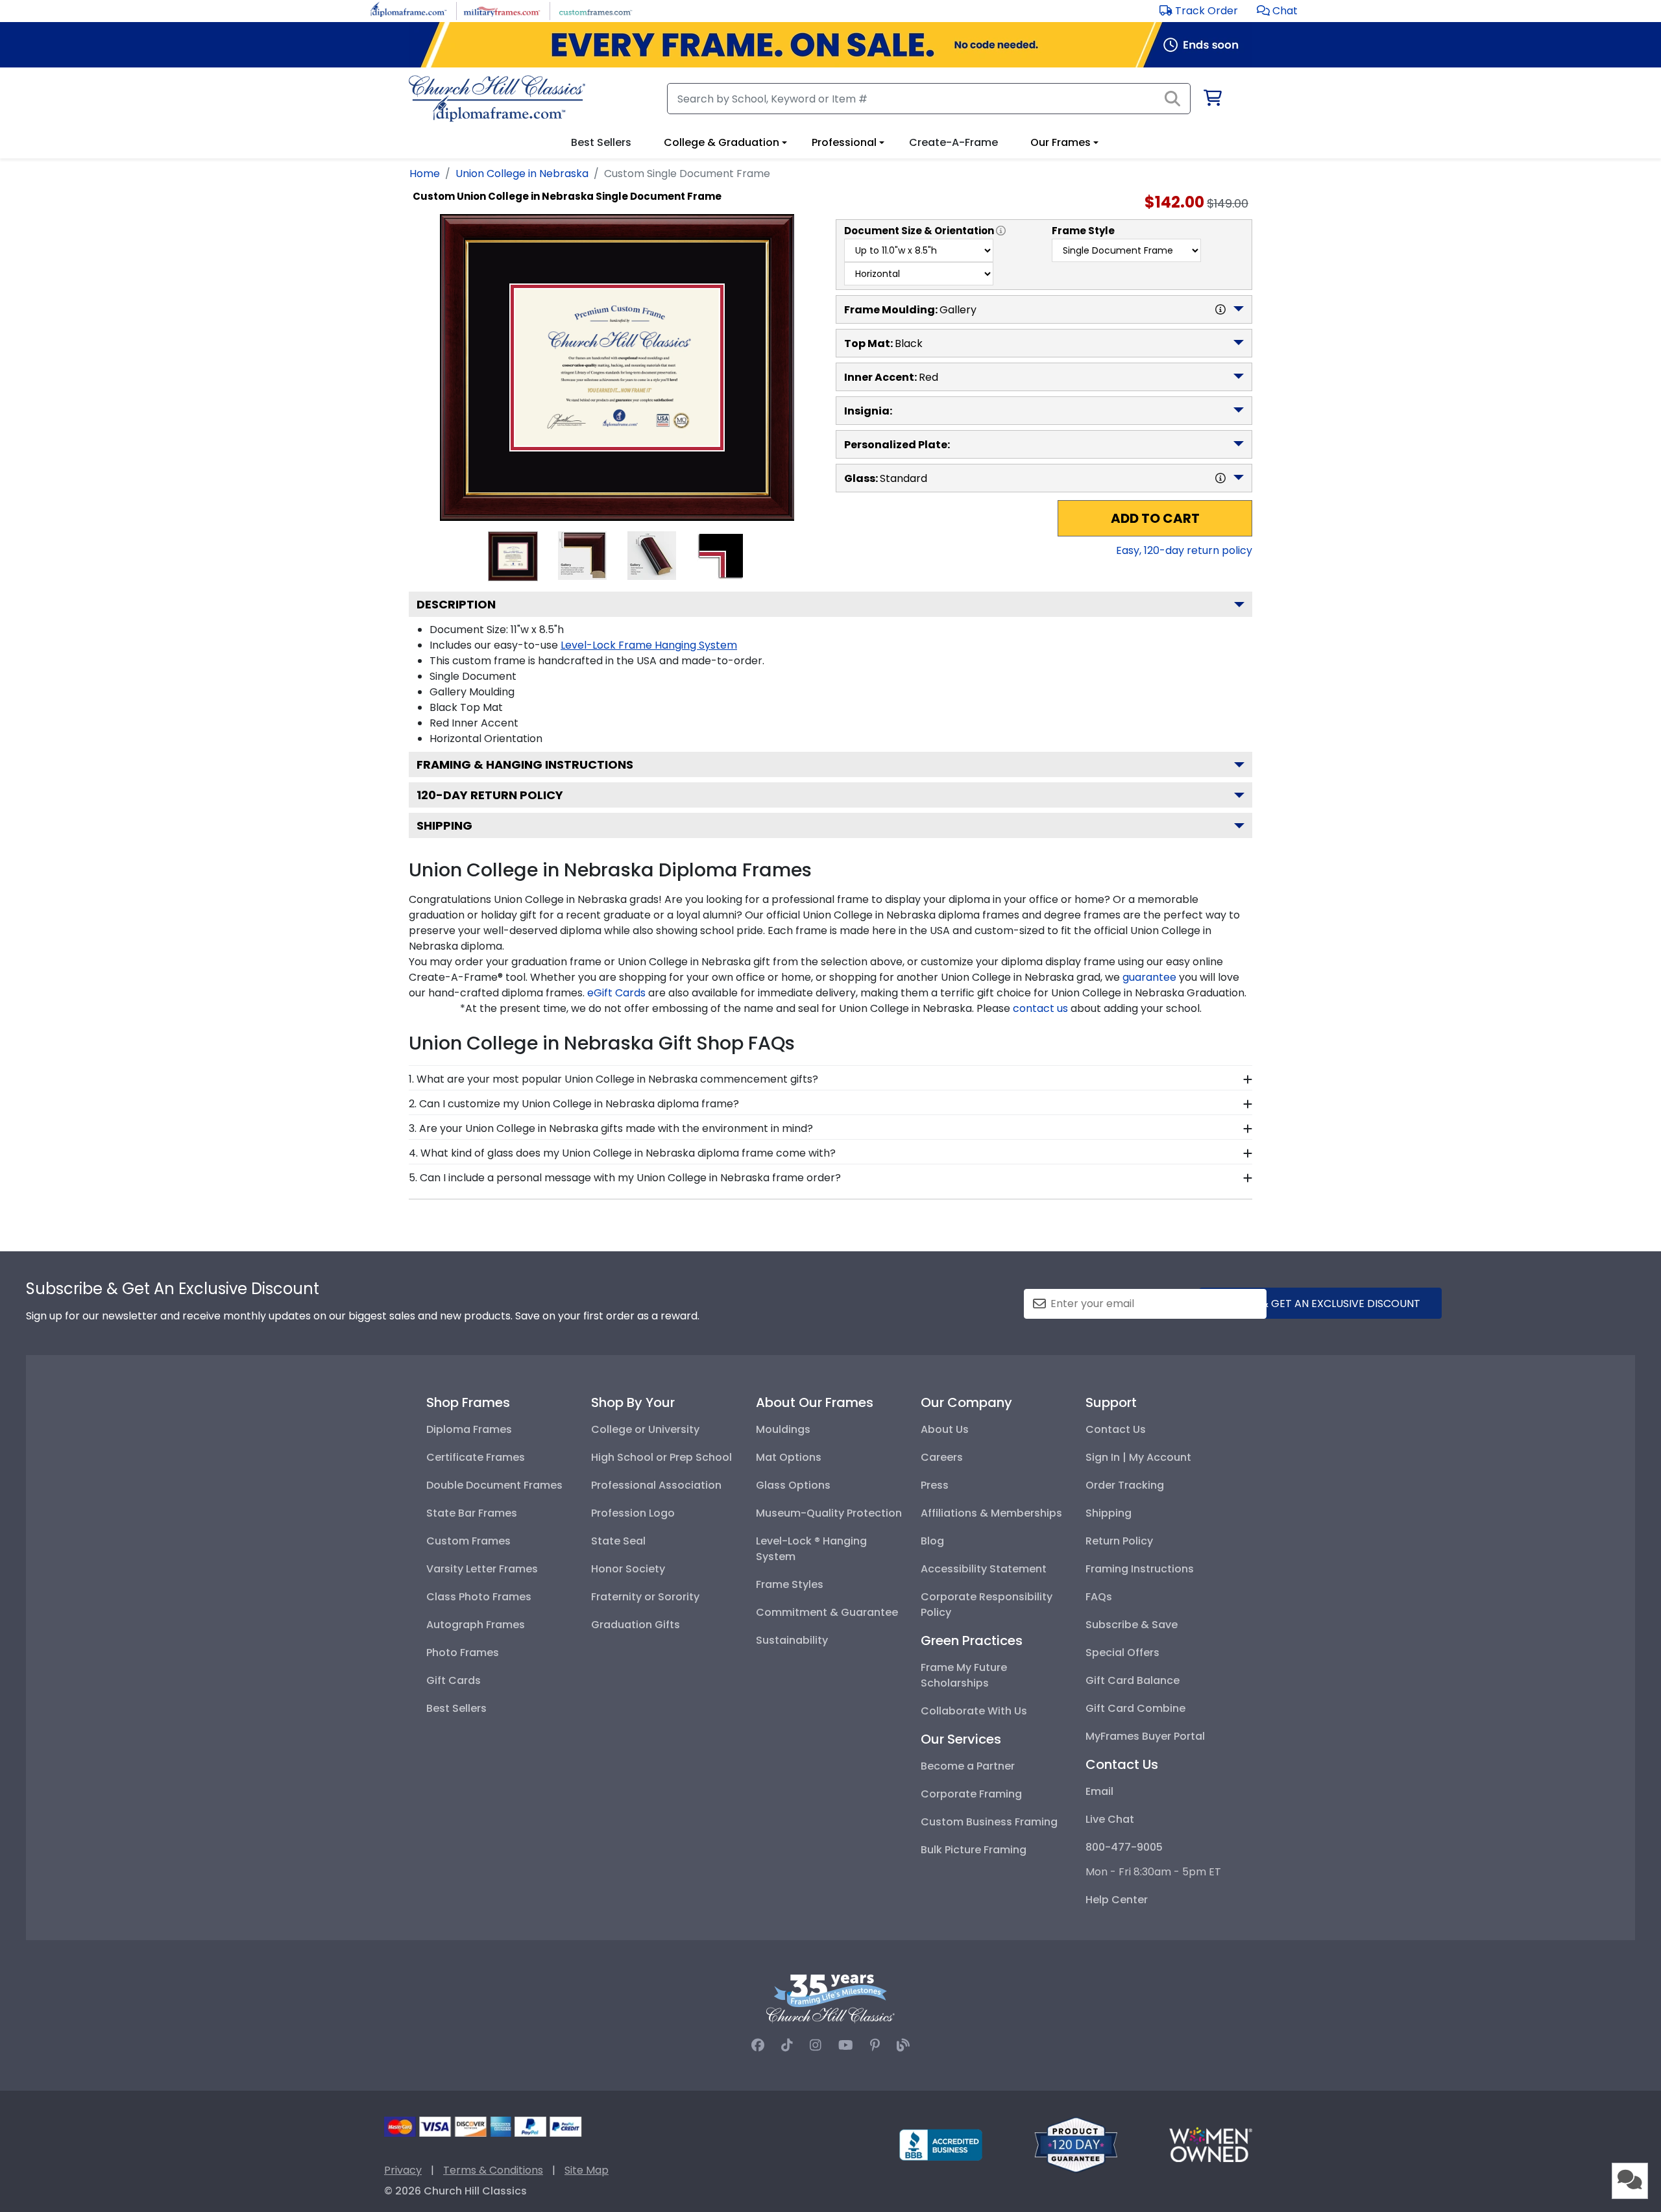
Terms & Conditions (493, 2170)
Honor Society (628, 1569)
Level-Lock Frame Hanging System (649, 645)
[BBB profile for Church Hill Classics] (941, 2144)
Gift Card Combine (1135, 1708)
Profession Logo (633, 1513)
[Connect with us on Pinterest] (875, 2045)
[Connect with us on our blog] (903, 2045)
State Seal (618, 1541)
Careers (942, 1457)
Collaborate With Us (974, 1711)
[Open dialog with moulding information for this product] (1220, 309)
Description (456, 604)
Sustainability (792, 1640)
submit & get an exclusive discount (1320, 1304)
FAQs (1099, 1597)
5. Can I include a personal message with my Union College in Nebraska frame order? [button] (625, 1178)
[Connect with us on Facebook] (758, 2045)
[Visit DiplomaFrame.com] (408, 10)
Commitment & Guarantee (827, 1612)
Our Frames (1061, 142)
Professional (844, 142)
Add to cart (1155, 518)
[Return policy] (1076, 2144)
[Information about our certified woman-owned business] (1211, 2144)
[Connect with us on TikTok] (787, 2045)
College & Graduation (721, 142)
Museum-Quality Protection (829, 1513)
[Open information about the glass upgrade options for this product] (1220, 478)
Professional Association (656, 1485)
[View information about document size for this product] (1001, 231)
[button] (1277, 11)
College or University (645, 1429)
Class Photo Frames (479, 1597)
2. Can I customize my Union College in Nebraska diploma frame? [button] (574, 1104)
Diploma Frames (469, 1429)
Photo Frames (463, 1653)
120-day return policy (490, 795)
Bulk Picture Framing (974, 1850)
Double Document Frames (494, 1485)
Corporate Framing (971, 1794)
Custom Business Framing (989, 1822)
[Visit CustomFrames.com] (595, 10)
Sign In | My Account (1138, 1457)
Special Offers (1122, 1653)
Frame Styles (790, 1584)
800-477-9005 (1124, 1847)
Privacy (403, 2170)
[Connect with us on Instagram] (816, 2045)
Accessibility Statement (984, 1569)
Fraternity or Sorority (645, 1597)
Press (935, 1485)
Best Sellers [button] (601, 142)
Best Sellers (456, 1708)
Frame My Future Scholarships (964, 1675)
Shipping (444, 825)
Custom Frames (468, 1541)
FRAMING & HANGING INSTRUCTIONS (525, 764)
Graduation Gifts (636, 1625)
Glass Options (793, 1485)
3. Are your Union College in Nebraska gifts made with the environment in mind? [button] (611, 1128)
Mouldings (783, 1429)
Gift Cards (454, 1680)
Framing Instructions (1140, 1569)
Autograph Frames (476, 1625)
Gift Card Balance (1133, 1680)
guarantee (1149, 977)
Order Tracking (1125, 1485)
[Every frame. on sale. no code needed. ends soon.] (830, 45)
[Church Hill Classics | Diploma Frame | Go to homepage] (497, 99)
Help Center (1117, 1900)
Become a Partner (968, 1766)
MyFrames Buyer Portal (1145, 1736)
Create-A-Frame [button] (953, 142)
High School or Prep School (661, 1457)
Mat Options (789, 1457)
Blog (932, 1541)
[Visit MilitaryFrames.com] (502, 10)
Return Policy (1119, 1541)
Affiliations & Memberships (991, 1513)
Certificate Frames (476, 1457)
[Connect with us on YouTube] (846, 2045)
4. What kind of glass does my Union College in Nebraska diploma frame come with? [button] (622, 1153)
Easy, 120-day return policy (1184, 550)
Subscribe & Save (1132, 1625)
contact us (1040, 1008)
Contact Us (1116, 1429)
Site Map (587, 2170)
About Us (945, 1429)
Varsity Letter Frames (482, 1569)
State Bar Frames (472, 1513)
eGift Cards (616, 993)
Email (1099, 1791)
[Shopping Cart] (1212, 100)
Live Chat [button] (1110, 1819)
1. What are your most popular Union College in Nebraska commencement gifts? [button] (613, 1079)
